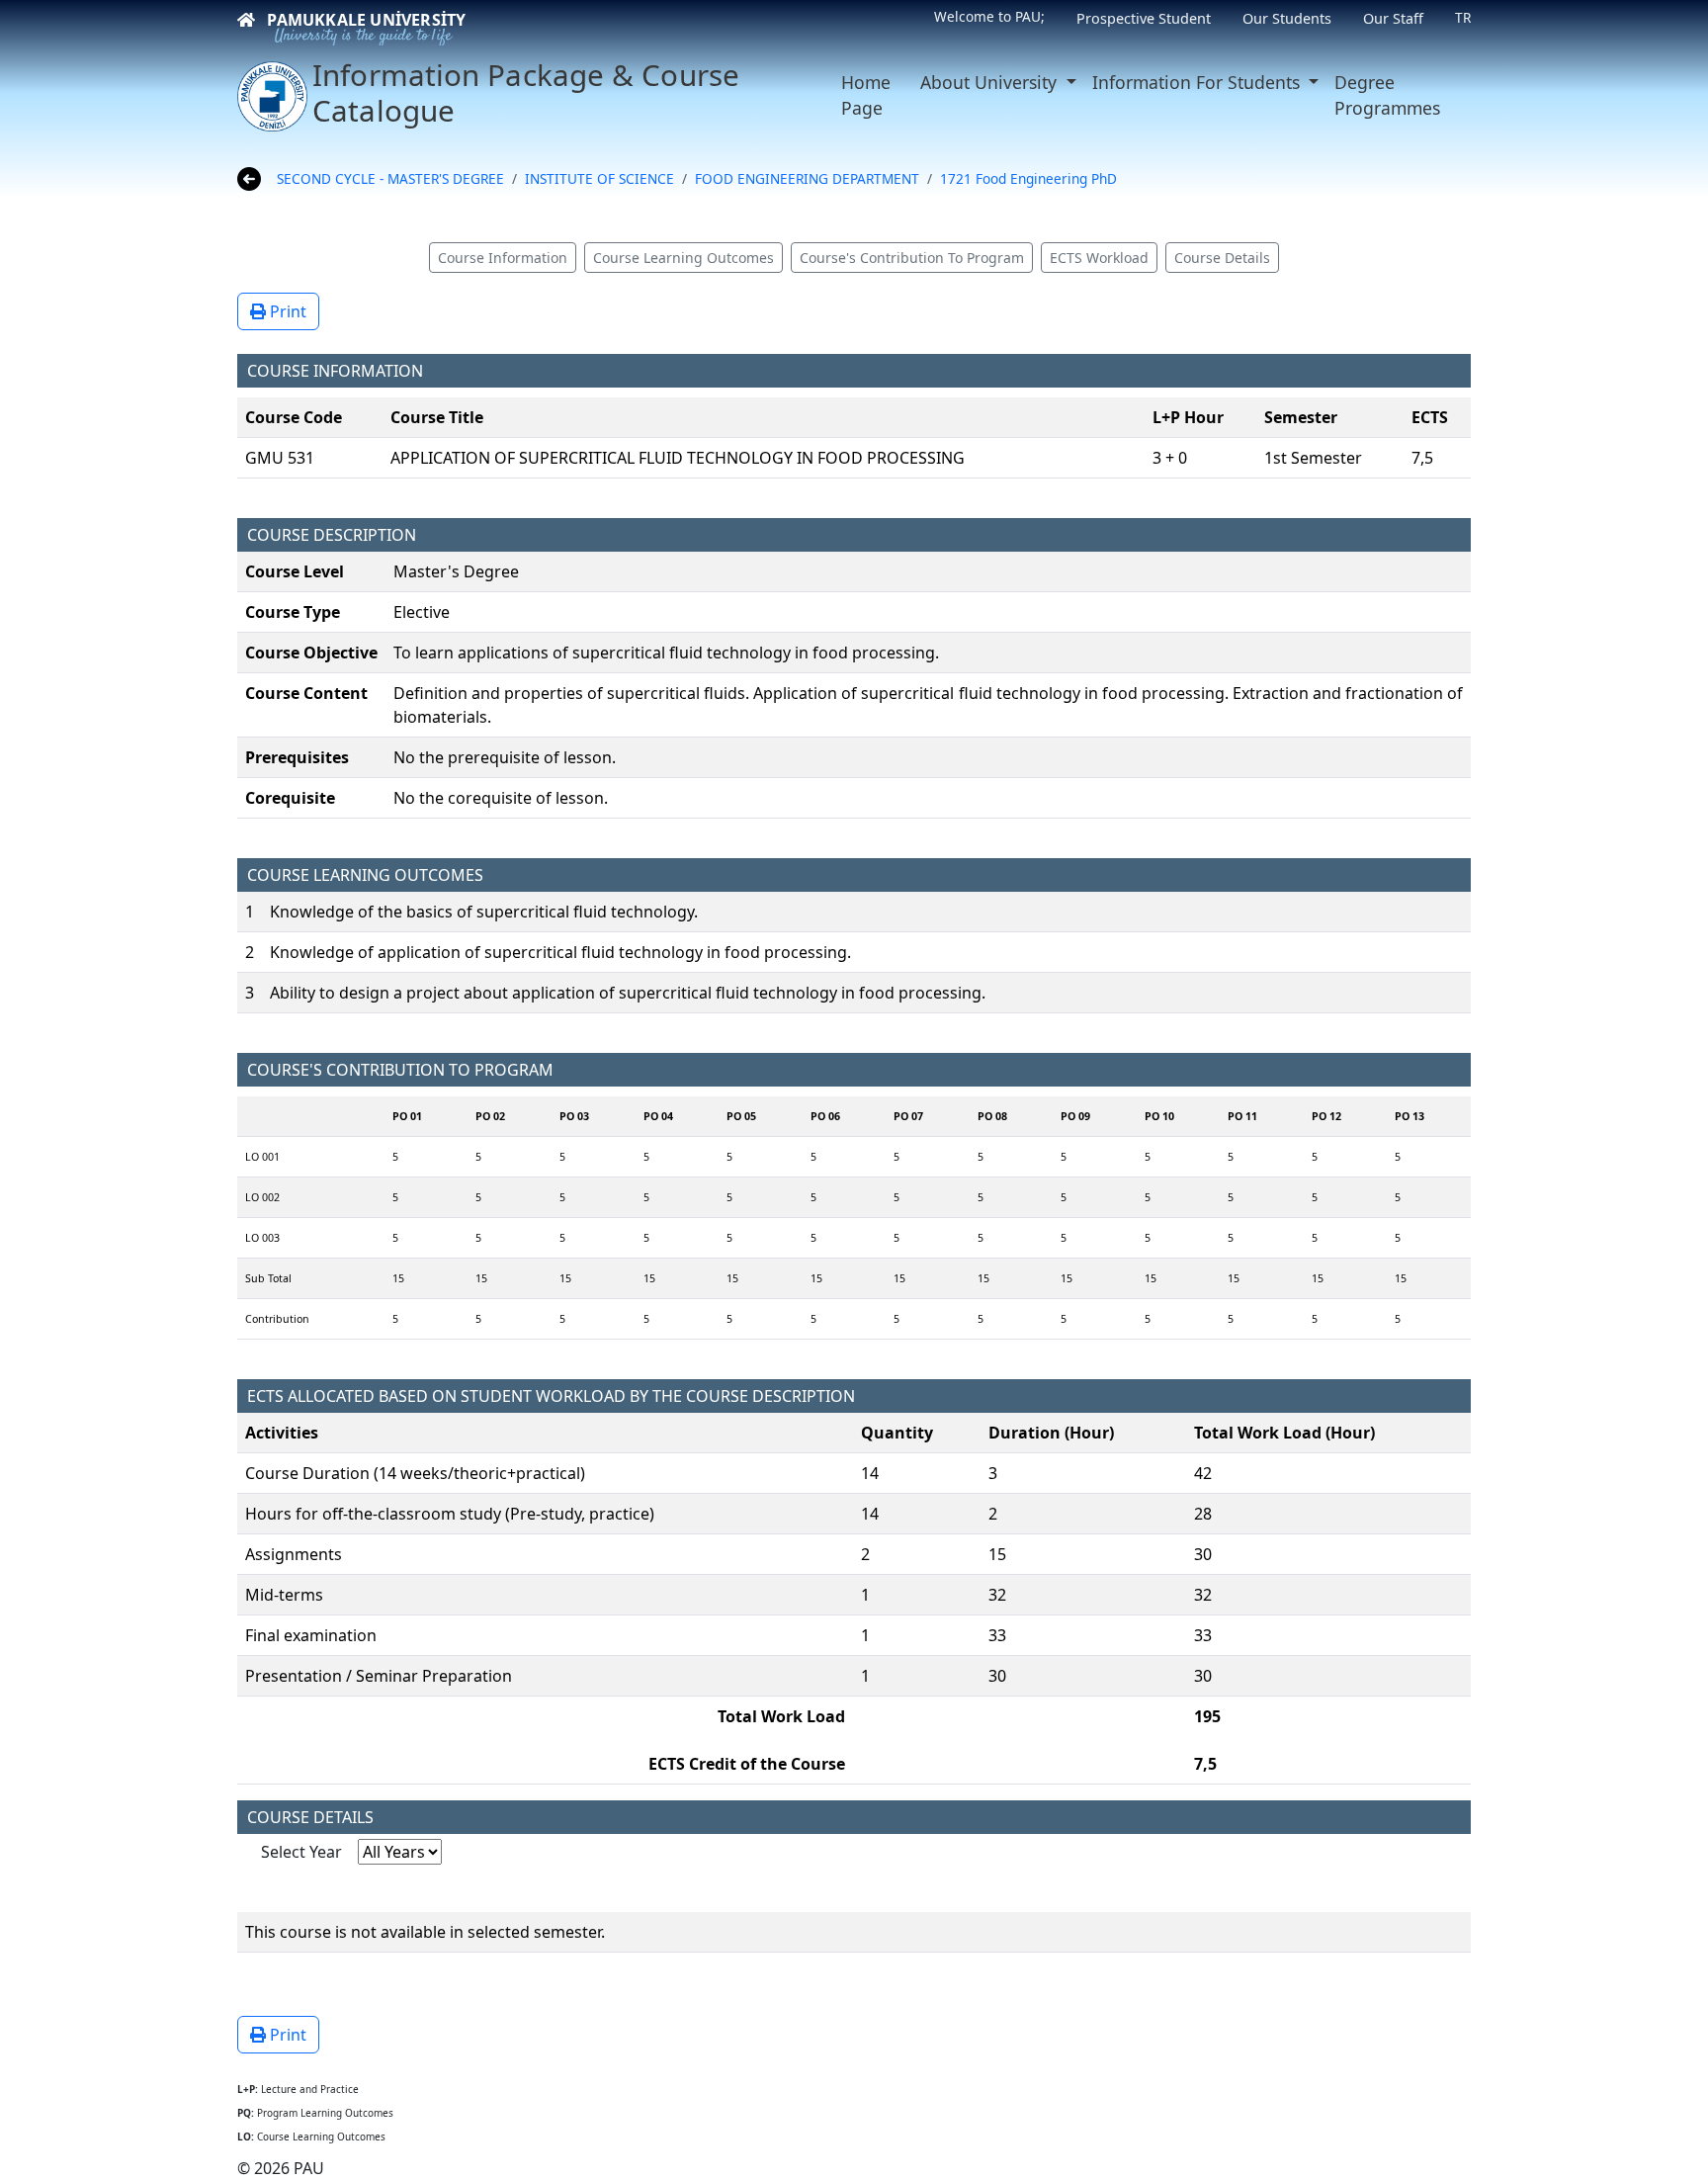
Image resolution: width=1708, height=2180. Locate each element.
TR (1463, 17)
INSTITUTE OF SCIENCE (599, 178)
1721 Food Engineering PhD (1028, 178)
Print (286, 311)
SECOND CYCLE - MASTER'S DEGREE (390, 178)
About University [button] (991, 82)
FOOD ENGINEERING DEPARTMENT (807, 178)
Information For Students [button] (1198, 82)
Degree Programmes (1387, 95)
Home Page (866, 95)
